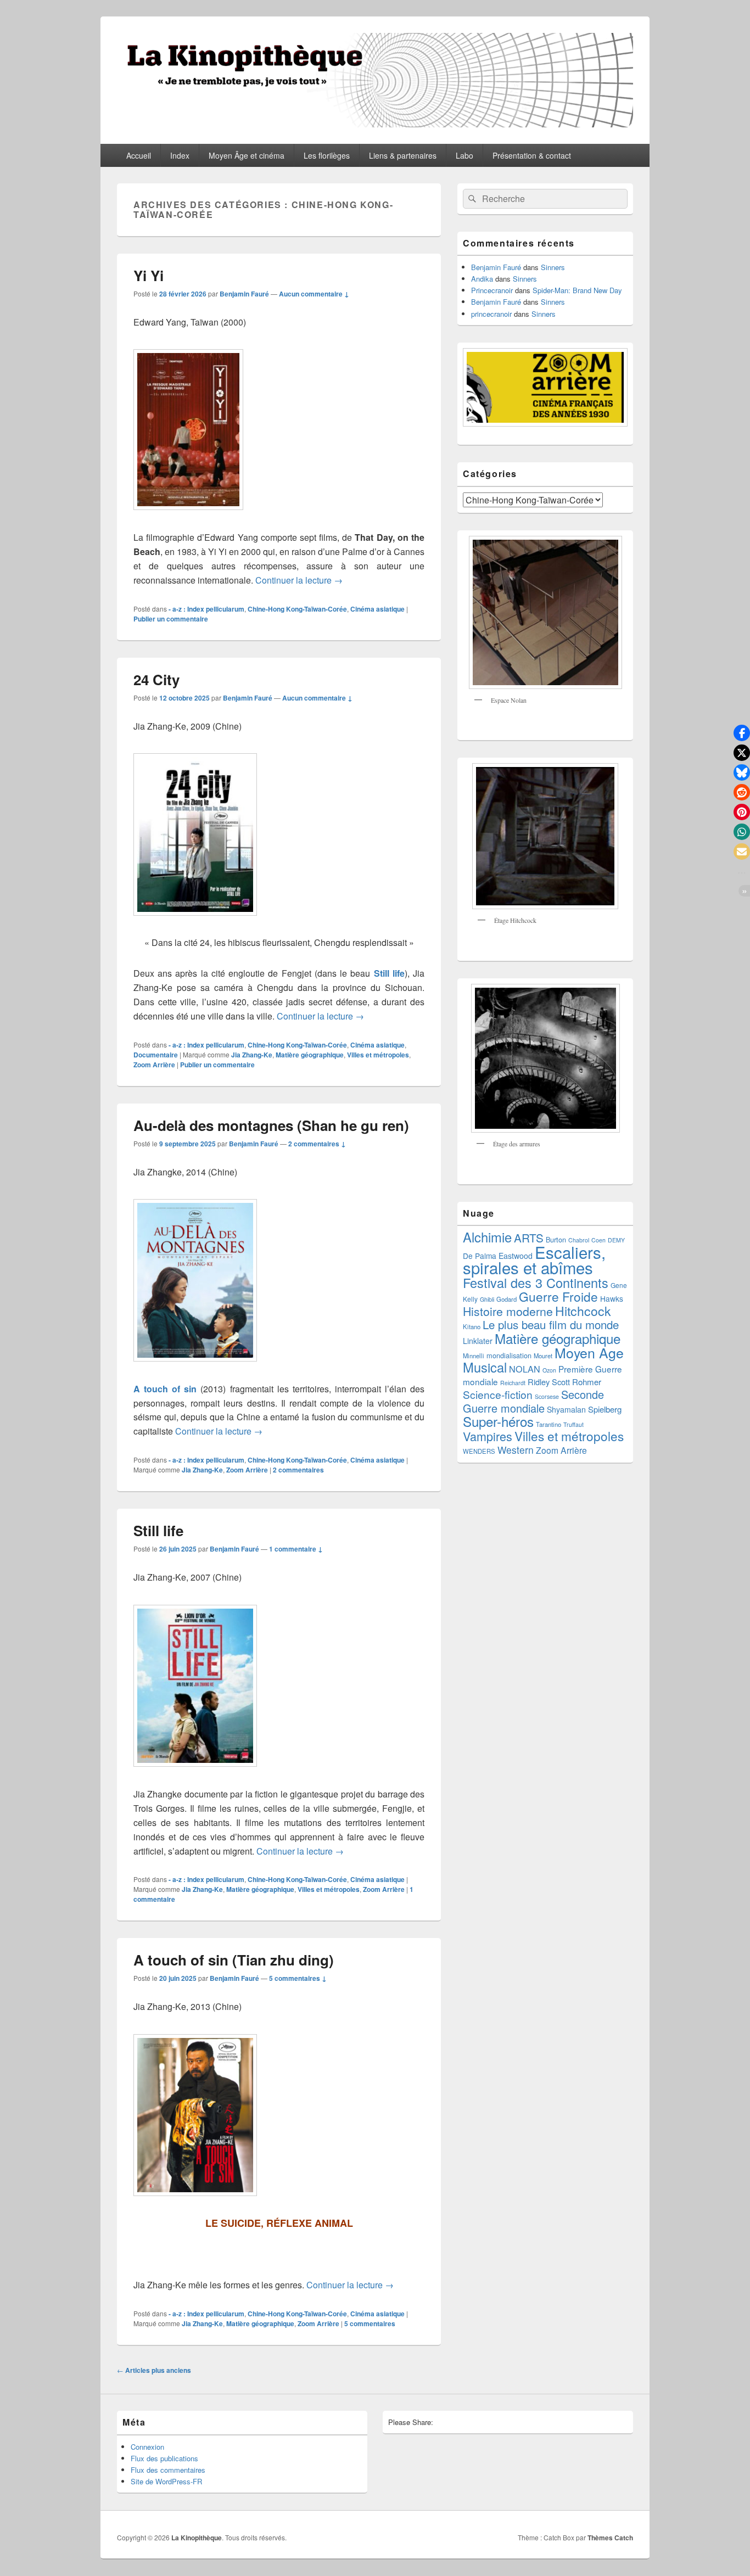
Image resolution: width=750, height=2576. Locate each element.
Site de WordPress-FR (166, 2481)
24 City (156, 679)
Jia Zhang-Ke (252, 1055)
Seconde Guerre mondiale (533, 1401)
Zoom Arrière (154, 1065)
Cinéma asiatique (377, 609)
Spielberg (605, 1409)
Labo (464, 155)
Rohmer (587, 1382)
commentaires (298, 1470)
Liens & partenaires (403, 155)
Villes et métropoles (378, 1055)
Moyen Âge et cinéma (247, 155)
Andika (482, 279)
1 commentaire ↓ (296, 1549)
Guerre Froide (558, 1296)
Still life (389, 973)
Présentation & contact (532, 155)
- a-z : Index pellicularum (206, 609)
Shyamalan (566, 1409)
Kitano (472, 1326)
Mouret (543, 1356)
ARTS (529, 1237)
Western (516, 1450)
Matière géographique (310, 1055)
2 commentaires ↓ (317, 1144)
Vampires (488, 1436)
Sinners (553, 267)
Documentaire (156, 1055)
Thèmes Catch (610, 2538)
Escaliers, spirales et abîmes (534, 1259)
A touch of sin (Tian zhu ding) (234, 1960)
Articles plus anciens (154, 2370)
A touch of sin (165, 1389)
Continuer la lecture (299, 580)
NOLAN (525, 1369)
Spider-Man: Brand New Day (577, 290)
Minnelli (474, 1356)
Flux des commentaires (168, 2470)
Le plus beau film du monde (551, 1325)
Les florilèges (327, 155)
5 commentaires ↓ (298, 1978)
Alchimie (487, 1237)
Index (180, 155)
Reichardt (513, 1383)
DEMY (616, 1240)
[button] (742, 733)
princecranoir (491, 314)
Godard (506, 1299)
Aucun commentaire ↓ (314, 294)
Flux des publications (164, 2458)
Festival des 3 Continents (536, 1283)
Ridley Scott (549, 1382)
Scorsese (547, 1396)
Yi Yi (149, 275)
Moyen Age (589, 1352)
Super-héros (498, 1421)
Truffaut (573, 1424)
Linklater (478, 1341)
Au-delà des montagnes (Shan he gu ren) (271, 1125)
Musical (485, 1367)
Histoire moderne (508, 1311)
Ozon (549, 1370)
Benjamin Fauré (244, 294)
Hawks (612, 1298)
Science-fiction (498, 1394)
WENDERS (479, 1451)
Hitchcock (583, 1311)
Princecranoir (492, 290)
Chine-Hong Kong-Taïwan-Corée (297, 609)
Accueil (139, 155)
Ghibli (487, 1299)
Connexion (147, 2447)
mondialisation (509, 1355)
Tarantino (548, 1424)
